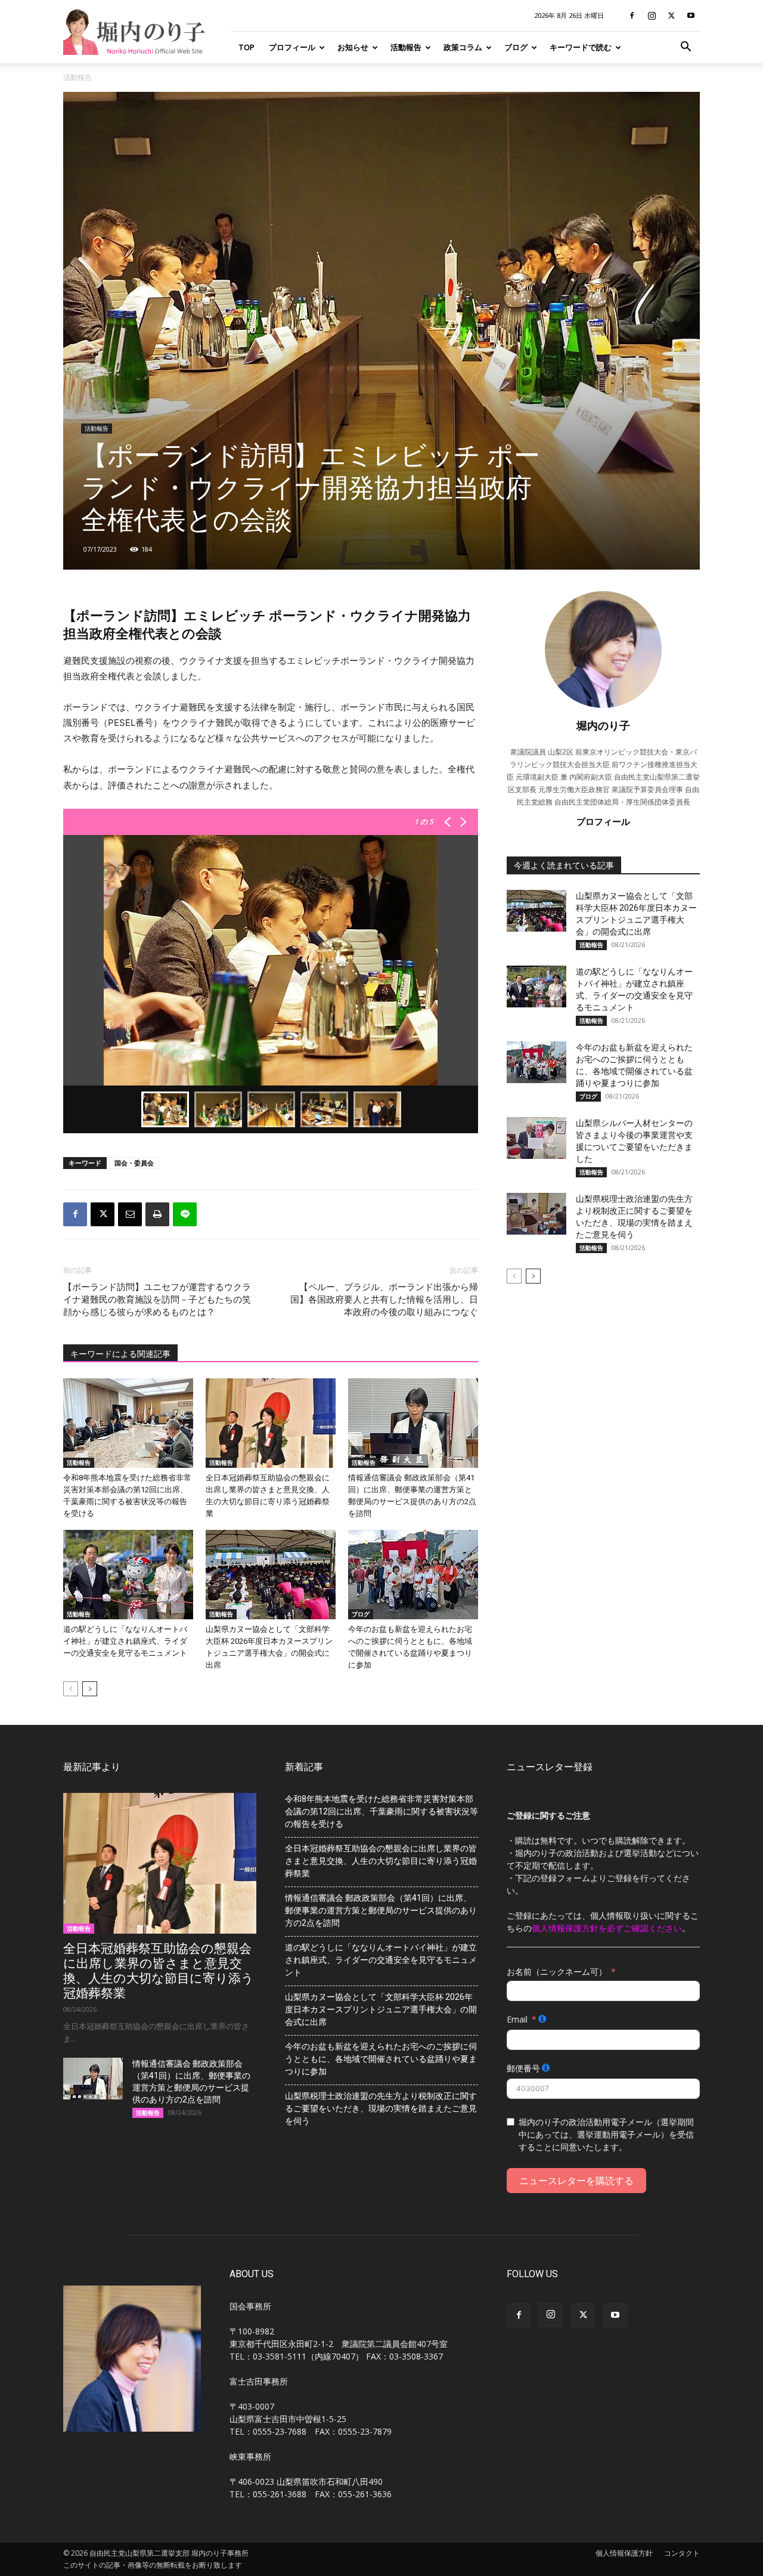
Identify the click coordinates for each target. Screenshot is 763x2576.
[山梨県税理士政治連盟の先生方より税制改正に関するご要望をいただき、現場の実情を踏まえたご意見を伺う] (536, 1214)
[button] (686, 48)
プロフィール (292, 47)
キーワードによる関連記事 (120, 1354)
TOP (246, 47)
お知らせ (353, 47)
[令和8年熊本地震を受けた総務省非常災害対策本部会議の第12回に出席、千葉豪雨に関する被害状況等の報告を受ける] (128, 1423)
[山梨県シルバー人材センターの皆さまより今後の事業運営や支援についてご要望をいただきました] (536, 1138)
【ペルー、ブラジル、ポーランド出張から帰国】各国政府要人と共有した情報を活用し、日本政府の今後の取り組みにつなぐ (384, 1300)
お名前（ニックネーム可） (557, 1972)
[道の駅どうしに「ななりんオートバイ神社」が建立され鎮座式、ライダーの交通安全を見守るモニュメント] (128, 1575)
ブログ (516, 47)
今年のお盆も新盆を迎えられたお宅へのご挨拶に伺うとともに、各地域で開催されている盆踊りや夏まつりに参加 (381, 2059)
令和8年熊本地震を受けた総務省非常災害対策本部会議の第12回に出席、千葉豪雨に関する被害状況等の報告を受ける (381, 1811)
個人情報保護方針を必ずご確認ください (607, 1928)
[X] (671, 16)
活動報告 (406, 47)
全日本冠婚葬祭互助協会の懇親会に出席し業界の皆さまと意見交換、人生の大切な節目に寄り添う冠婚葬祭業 (159, 1971)
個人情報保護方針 (624, 2553)
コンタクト (682, 2553)
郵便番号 (523, 2068)
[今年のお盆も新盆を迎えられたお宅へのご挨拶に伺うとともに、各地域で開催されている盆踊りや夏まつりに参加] (413, 1575)
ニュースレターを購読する (576, 2181)
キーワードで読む (581, 47)
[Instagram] (652, 16)
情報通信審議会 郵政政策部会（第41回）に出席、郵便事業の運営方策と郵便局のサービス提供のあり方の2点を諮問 (381, 1910)
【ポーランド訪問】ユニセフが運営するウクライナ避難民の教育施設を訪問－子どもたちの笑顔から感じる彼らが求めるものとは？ (157, 1300)
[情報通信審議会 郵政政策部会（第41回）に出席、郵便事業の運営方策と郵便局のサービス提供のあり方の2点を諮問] (413, 1423)
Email (517, 2019)
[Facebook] (632, 16)
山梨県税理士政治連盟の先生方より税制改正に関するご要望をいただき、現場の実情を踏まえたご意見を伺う (381, 2108)
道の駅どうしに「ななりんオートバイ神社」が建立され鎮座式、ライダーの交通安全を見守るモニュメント (125, 1641)
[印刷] (157, 1214)
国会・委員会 (134, 1163)
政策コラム (463, 47)
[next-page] (90, 1689)
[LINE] (185, 1214)
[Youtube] (691, 16)
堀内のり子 (603, 725)
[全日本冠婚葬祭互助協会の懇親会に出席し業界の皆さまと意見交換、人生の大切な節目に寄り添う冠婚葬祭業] (271, 1423)
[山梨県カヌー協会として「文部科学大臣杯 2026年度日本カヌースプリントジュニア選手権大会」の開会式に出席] (271, 1575)
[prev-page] (71, 1689)
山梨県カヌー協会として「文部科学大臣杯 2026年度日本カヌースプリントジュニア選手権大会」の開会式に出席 (381, 2009)
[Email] (130, 1214)
